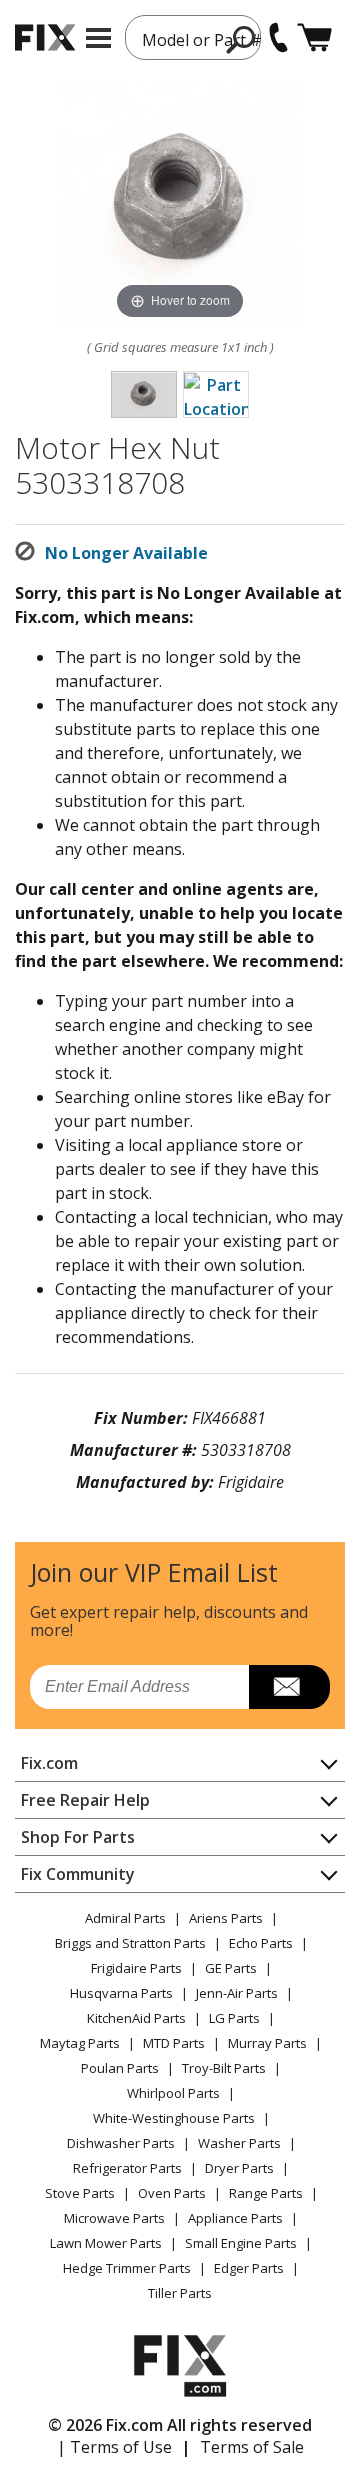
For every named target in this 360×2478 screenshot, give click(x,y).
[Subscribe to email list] (289, 1687)
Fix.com (49, 1763)
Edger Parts (249, 2268)
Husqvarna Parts (121, 1993)
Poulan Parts (120, 2068)
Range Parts (266, 2193)
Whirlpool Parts (173, 2093)
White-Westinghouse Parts (174, 2118)
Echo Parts (261, 1943)
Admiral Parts (125, 1918)
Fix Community (78, 1874)
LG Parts (234, 2018)
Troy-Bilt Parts (224, 2068)
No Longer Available (126, 553)
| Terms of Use (114, 2447)
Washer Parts (239, 2143)
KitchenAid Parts (136, 2018)
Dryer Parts (239, 2168)
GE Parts (231, 1968)
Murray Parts (267, 2043)
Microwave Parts (114, 2218)
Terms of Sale (252, 2447)
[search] (241, 39)
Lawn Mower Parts (106, 2243)
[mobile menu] (98, 38)
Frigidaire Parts (136, 1968)
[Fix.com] (45, 37)
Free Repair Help (85, 1800)
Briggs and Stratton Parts (130, 1943)
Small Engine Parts (241, 2243)
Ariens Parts (226, 1918)
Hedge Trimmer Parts (127, 2268)
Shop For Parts (78, 1837)
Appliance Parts (235, 2218)
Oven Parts (172, 2193)
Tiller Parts (180, 2293)
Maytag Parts (80, 2043)
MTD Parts (174, 2043)
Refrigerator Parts (127, 2168)
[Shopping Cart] (314, 37)
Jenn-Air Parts (237, 1993)
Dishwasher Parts (121, 2143)
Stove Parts (80, 2193)
